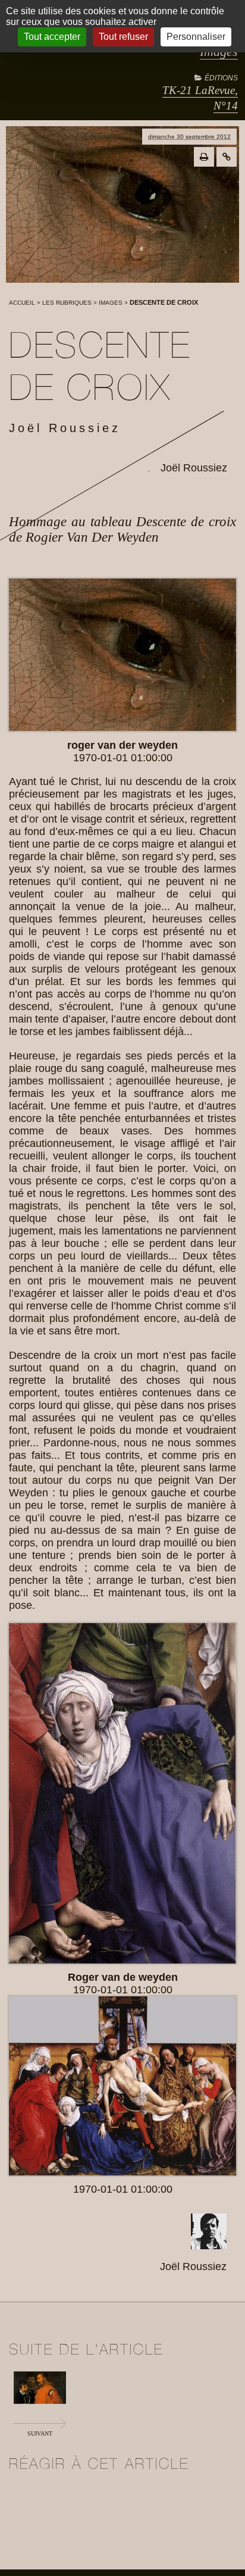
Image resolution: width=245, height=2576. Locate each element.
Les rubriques (67, 303)
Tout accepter (52, 37)
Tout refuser (123, 37)
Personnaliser (196, 37)
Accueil (22, 303)
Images (111, 303)
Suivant (40, 2433)
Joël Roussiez (194, 468)
